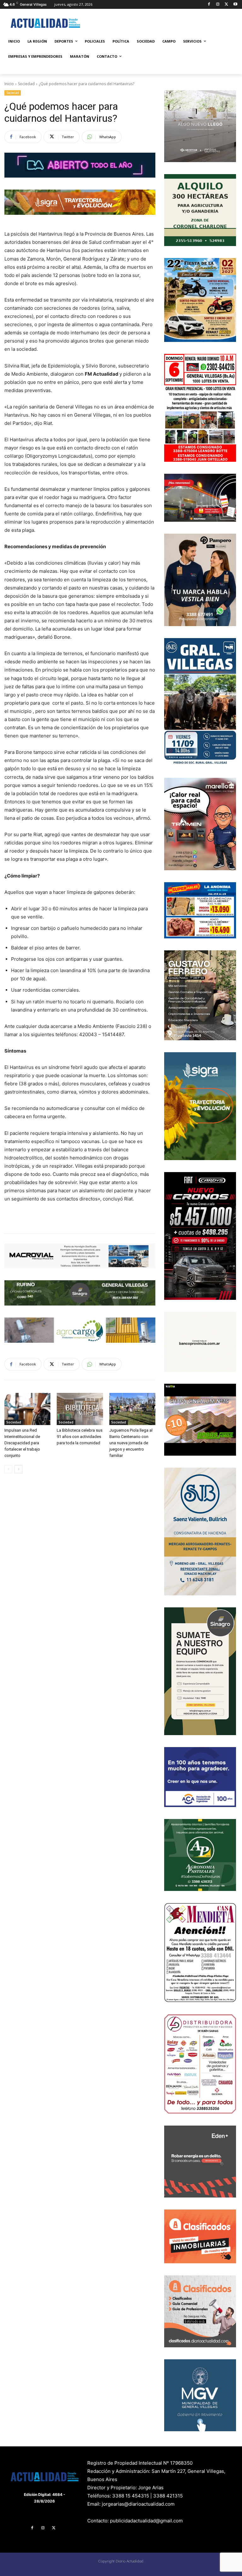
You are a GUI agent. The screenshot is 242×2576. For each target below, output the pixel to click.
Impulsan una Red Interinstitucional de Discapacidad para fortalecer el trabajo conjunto (22, 1443)
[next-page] (18, 1469)
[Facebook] (209, 5)
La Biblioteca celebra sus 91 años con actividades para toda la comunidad (80, 1437)
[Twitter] (226, 5)
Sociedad (26, 84)
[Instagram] (218, 5)
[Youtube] (235, 5)
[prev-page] (8, 1469)
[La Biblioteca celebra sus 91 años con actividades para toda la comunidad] (80, 1409)
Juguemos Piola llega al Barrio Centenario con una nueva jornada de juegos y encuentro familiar (131, 1443)
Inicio (9, 84)
